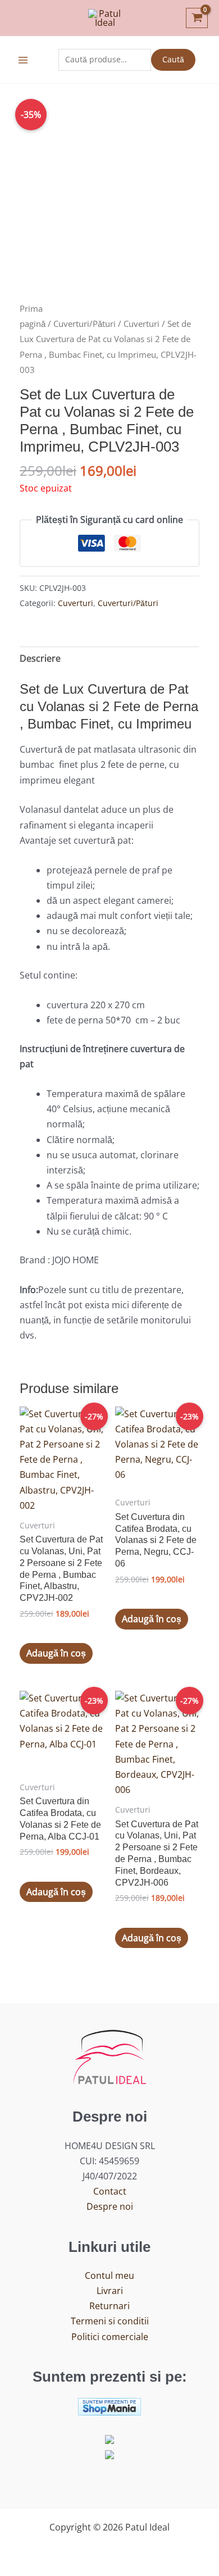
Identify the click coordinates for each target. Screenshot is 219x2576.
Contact (110, 2191)
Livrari (110, 2291)
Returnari (109, 2306)
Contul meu (109, 2275)
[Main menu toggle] (23, 60)
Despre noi (110, 2206)
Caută (173, 59)
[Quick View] (39, 1631)
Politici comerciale (110, 2337)
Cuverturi (142, 324)
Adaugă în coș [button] (56, 1653)
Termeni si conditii (110, 2321)
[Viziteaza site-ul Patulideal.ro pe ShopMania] (109, 2406)
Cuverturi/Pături (85, 324)
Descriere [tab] (40, 658)
